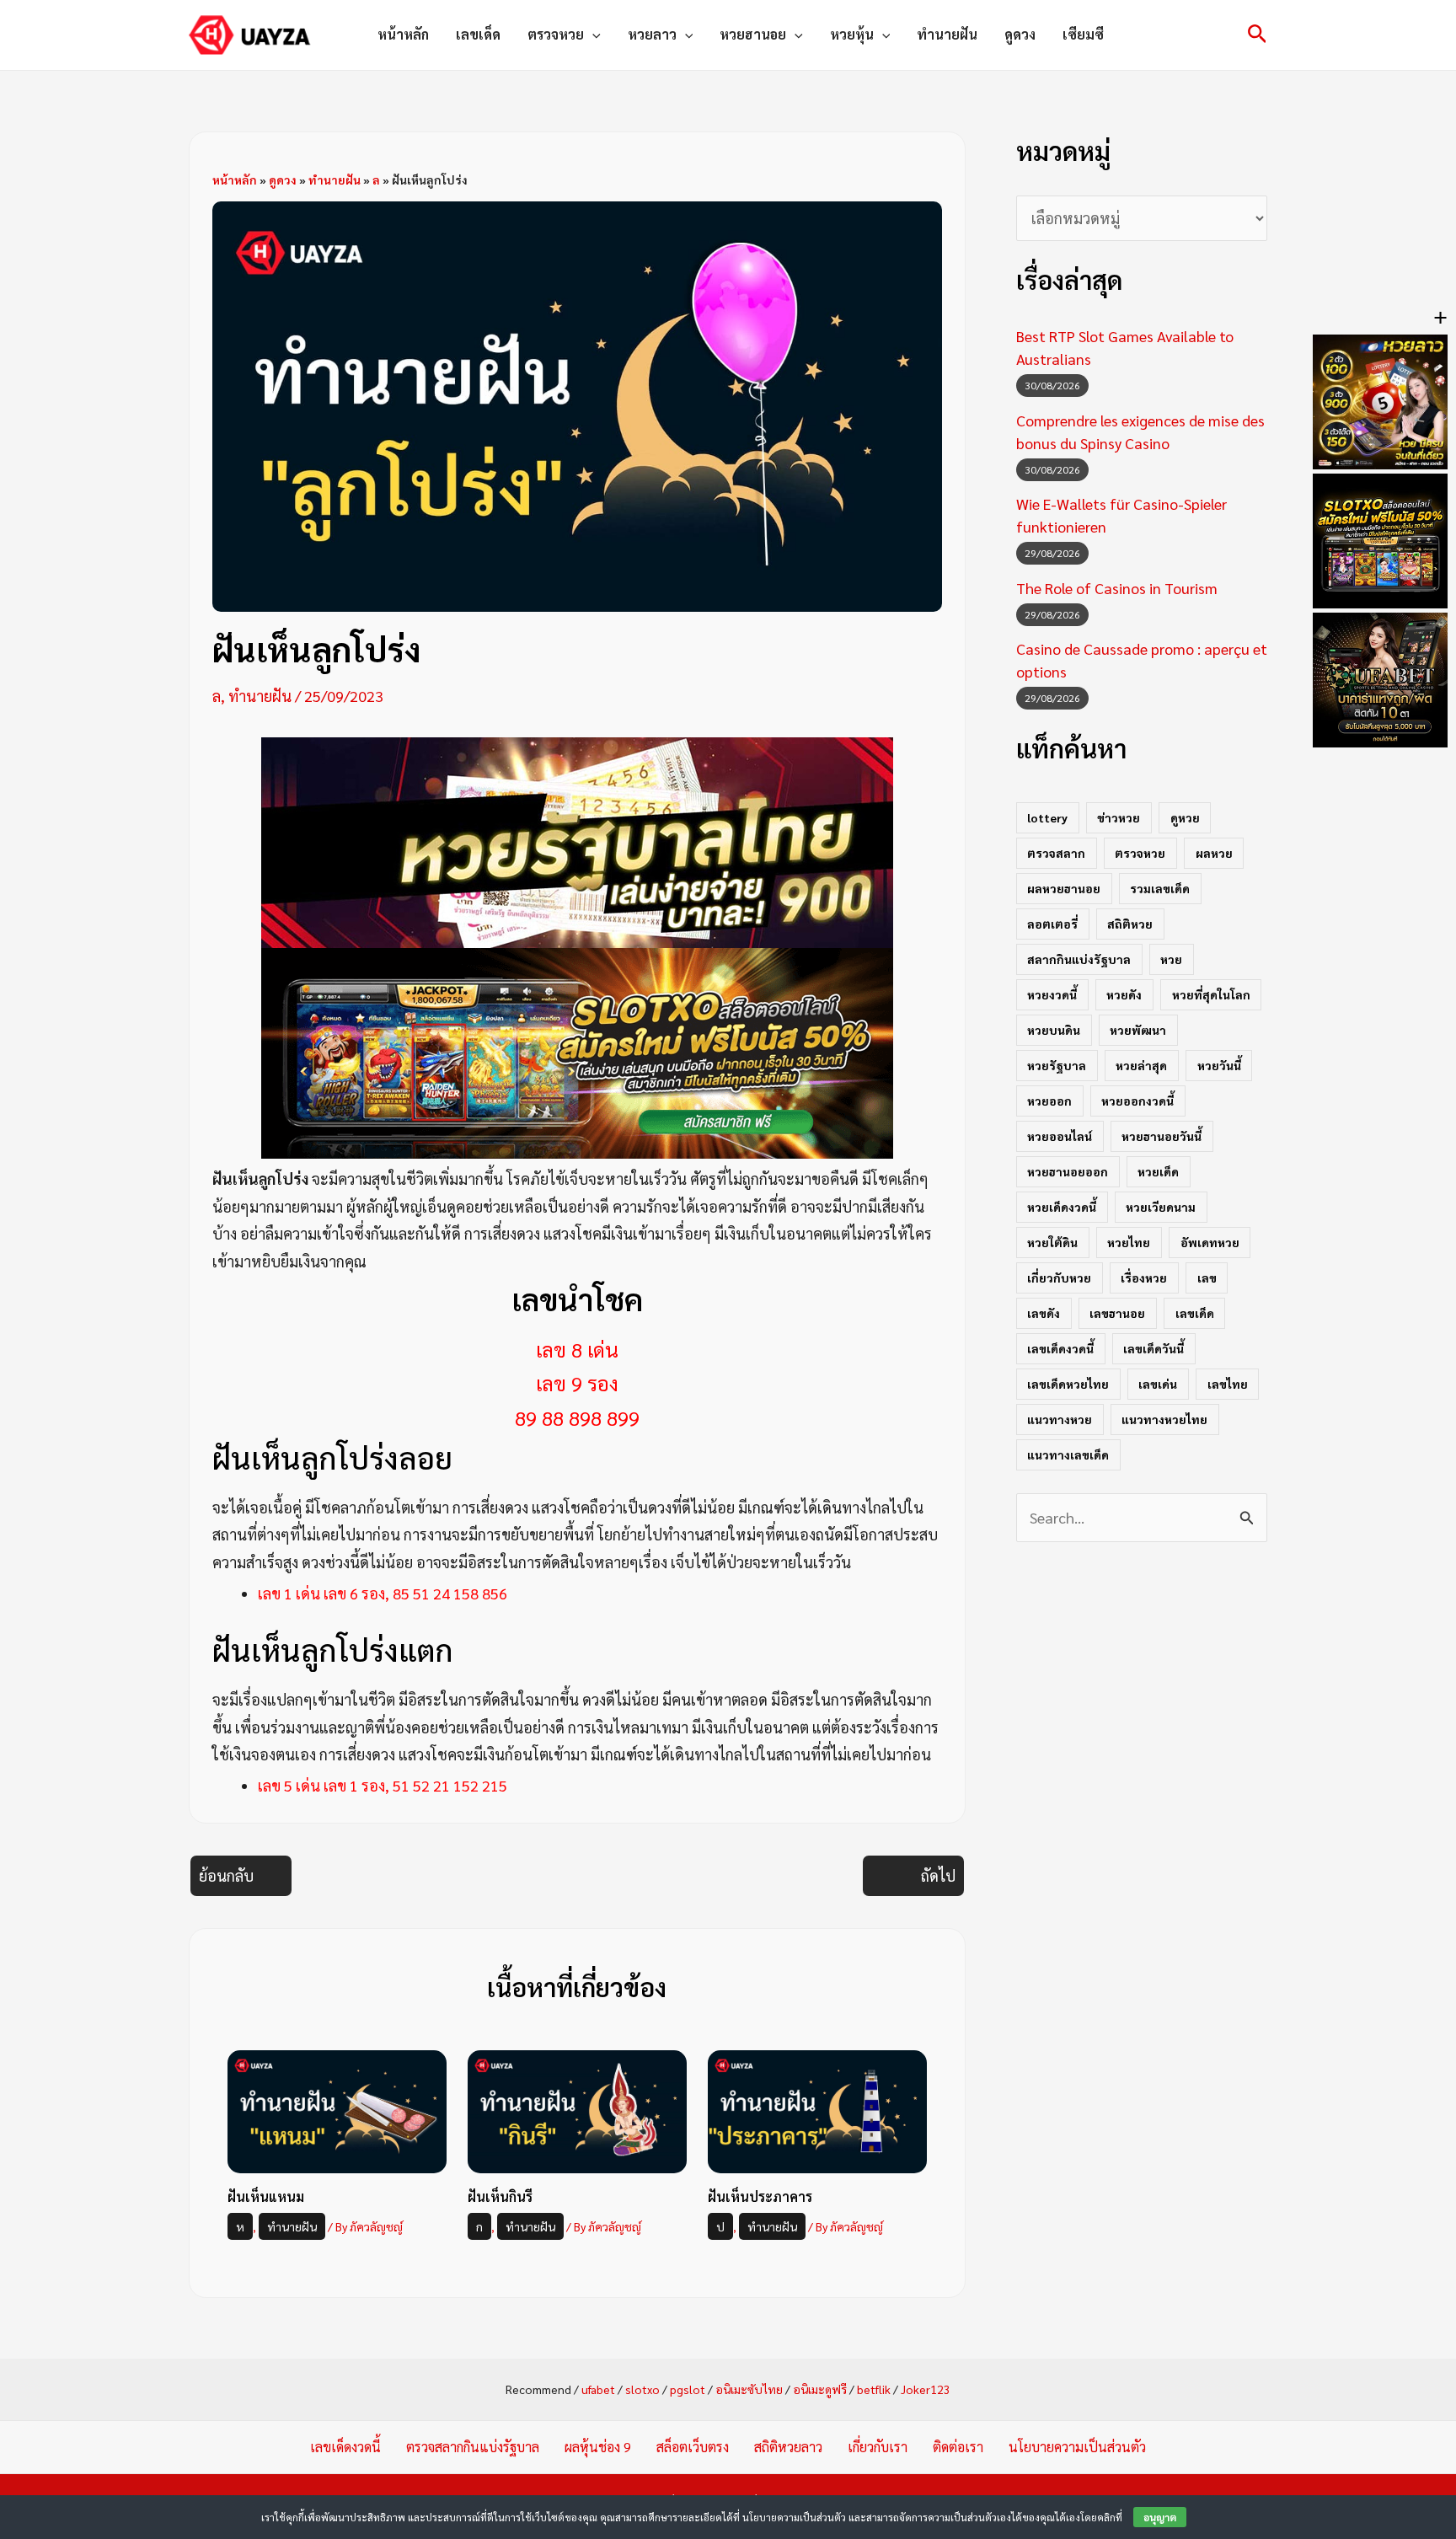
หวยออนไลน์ (1060, 1136)
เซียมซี (1083, 34)
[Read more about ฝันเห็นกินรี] (577, 2109)
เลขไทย (1228, 1384)
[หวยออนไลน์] (577, 841)
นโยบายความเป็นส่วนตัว (1077, 2447)
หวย (1171, 959)
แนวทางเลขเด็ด (1068, 1454)
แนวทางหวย (1060, 1419)
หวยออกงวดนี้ (1137, 1101)
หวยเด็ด (1158, 1171)
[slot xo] (577, 1051)
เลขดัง (1044, 1313)
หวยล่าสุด (1141, 1065)
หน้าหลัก (403, 34)
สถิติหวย (1130, 924)
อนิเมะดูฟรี (820, 2389)
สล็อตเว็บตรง (693, 2447)
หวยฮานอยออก (1068, 1171)
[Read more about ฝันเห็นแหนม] (337, 2109)
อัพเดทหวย (1210, 1242)
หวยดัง (1124, 994)
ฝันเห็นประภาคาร (760, 2196)
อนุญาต (1160, 2517)
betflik (874, 2389)
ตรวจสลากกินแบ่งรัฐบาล (473, 2447)
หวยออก (1049, 1101)
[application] (592, 35)
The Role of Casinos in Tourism (1117, 588)
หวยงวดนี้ (1052, 994)
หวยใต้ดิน (1052, 1242)
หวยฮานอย (753, 34)
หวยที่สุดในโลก (1211, 994)
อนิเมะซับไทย (749, 2389)
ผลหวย (1214, 853)
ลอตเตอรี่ (1052, 924)
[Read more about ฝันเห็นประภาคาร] (817, 2109)
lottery (1047, 817)
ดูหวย (1185, 817)
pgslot (688, 2389)
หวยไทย (1129, 1242)
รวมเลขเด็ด (1160, 888)
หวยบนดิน (1054, 1030)
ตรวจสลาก (1056, 853)
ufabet (598, 2389)
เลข (1207, 1278)
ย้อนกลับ (226, 1875)
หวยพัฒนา (1138, 1030)
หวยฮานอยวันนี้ (1162, 1136)
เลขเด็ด (478, 34)
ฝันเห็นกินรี (500, 2196)
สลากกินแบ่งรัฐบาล (1079, 959)
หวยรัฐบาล (1057, 1065)
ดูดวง (1020, 34)
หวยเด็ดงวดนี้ (1062, 1207)
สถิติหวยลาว (788, 2447)
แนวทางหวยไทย (1164, 1419)
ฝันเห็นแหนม (266, 2196)
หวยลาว (652, 34)
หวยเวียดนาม (1161, 1207)
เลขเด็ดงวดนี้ (1060, 1348)
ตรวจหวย (556, 34)
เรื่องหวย (1144, 1278)
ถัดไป (938, 1875)
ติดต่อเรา (958, 2447)
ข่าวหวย (1119, 817)
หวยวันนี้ (1219, 1065)
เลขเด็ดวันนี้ (1154, 1348)
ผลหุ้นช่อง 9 (598, 2447)
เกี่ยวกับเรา (878, 2447)
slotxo (642, 2389)
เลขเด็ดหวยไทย (1068, 1384)
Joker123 (926, 2389)
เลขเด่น (1158, 1384)
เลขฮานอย (1117, 1313)
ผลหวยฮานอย (1064, 888)
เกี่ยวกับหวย (1059, 1278)
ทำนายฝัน (947, 34)
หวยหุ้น (852, 34)
